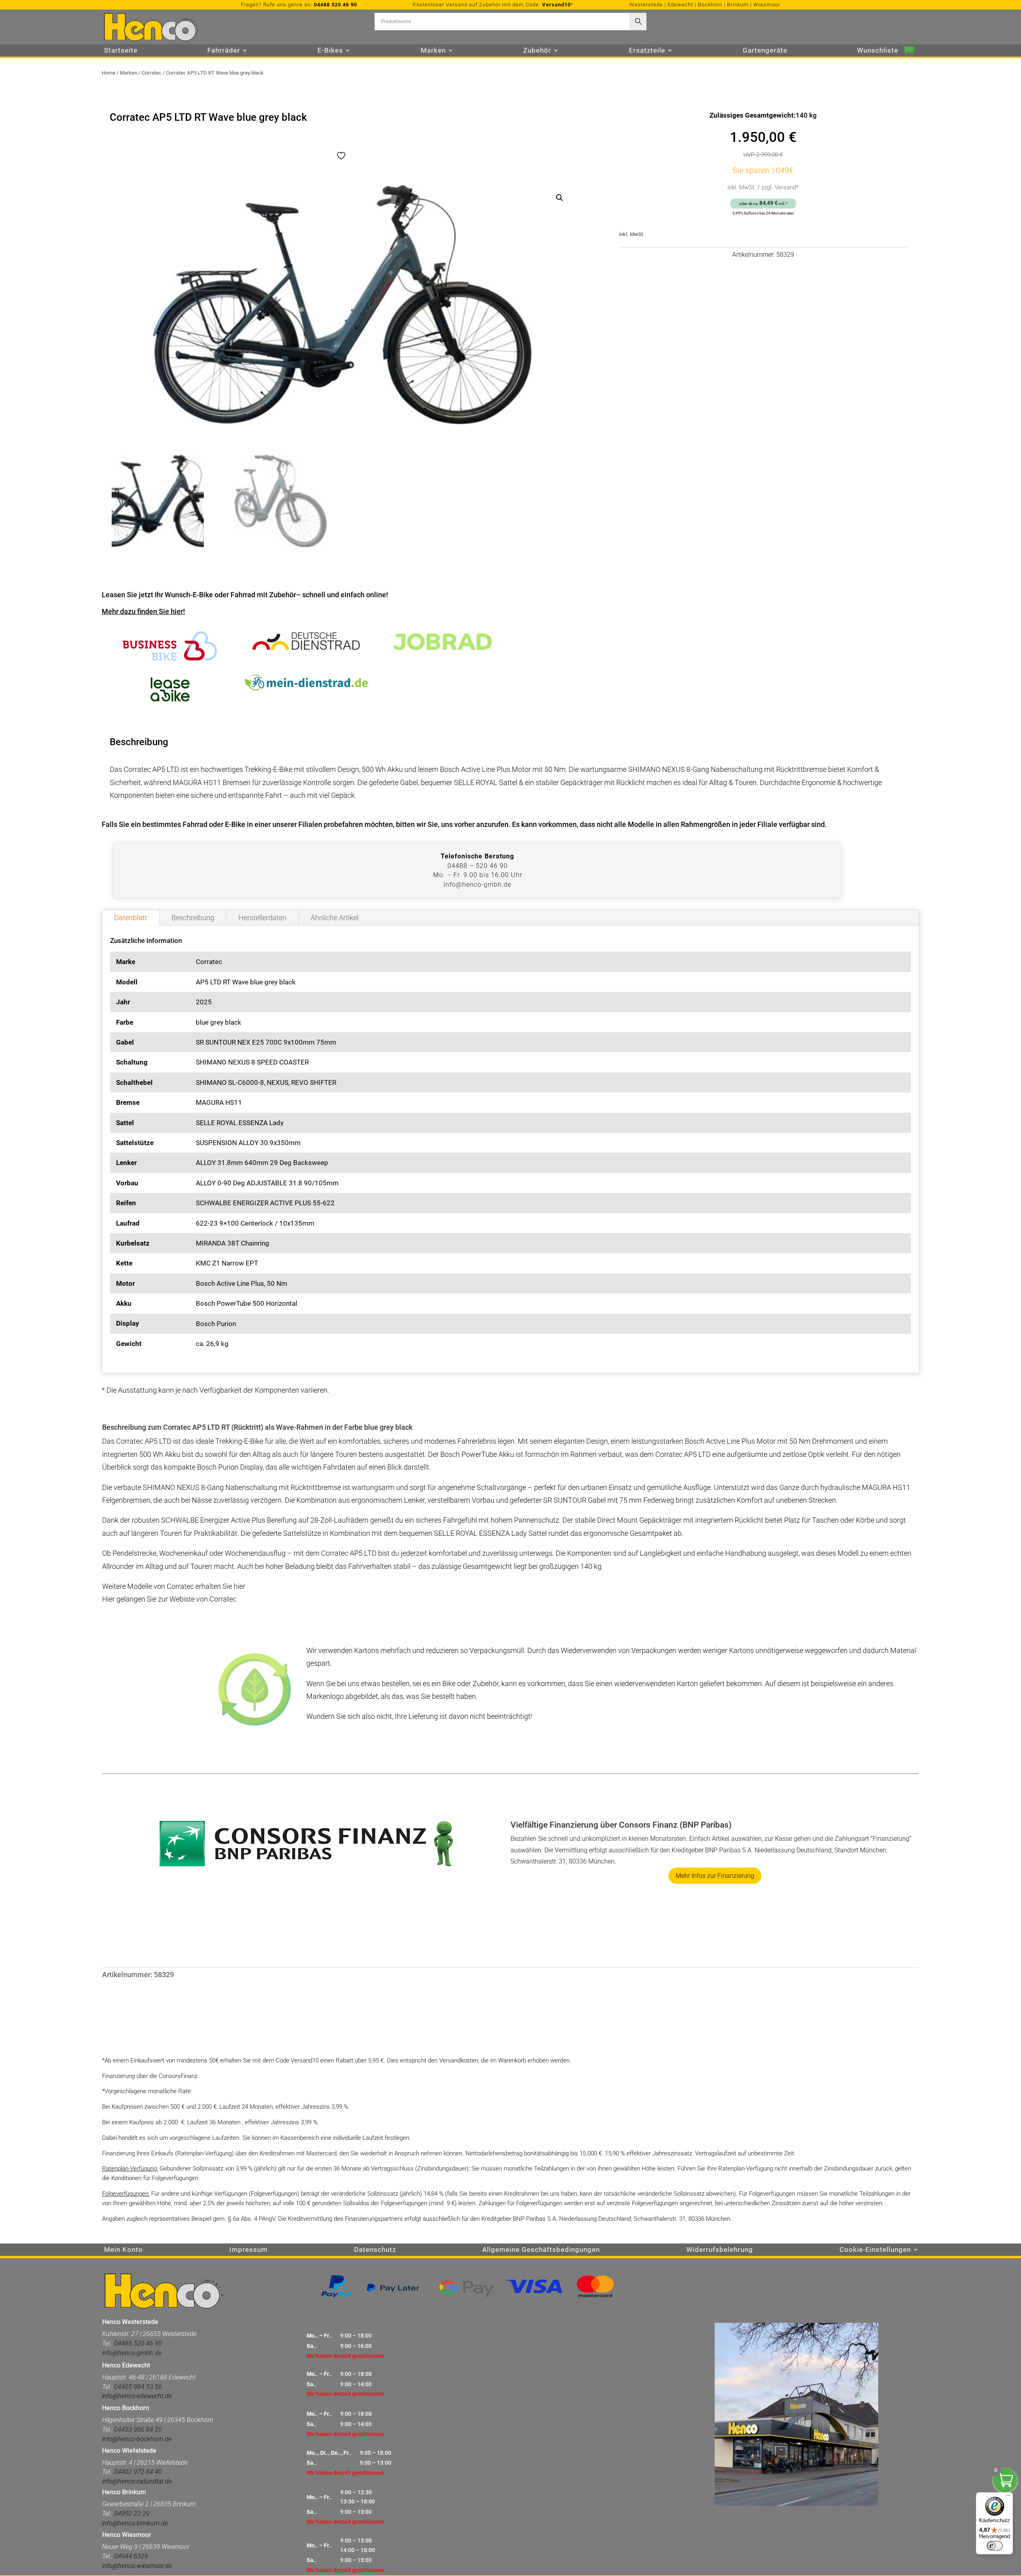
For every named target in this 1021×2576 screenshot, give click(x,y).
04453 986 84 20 (137, 2429)
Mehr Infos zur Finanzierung (715, 1876)
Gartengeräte (765, 51)
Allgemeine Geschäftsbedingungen (541, 2250)
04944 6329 (131, 2556)
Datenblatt (131, 918)
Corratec (152, 73)
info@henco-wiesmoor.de (137, 2566)
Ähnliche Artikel (335, 918)
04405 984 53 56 (138, 2387)
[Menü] (1008, 2497)
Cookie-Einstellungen (875, 2250)
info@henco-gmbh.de (477, 885)
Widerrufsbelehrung (720, 2250)
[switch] (995, 2546)
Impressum (248, 2250)
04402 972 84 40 (138, 2472)
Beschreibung (193, 918)
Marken (128, 73)
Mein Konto (123, 2250)
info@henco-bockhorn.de (137, 2439)
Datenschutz (375, 2250)
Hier (108, 1599)
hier (239, 1586)
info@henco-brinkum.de (135, 2523)
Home (108, 73)
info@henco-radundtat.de (137, 2481)
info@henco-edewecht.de (137, 2396)
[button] (560, 198)
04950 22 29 (132, 2514)
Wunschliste (878, 51)
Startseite (121, 51)
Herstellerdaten (262, 918)
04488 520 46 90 (335, 5)
